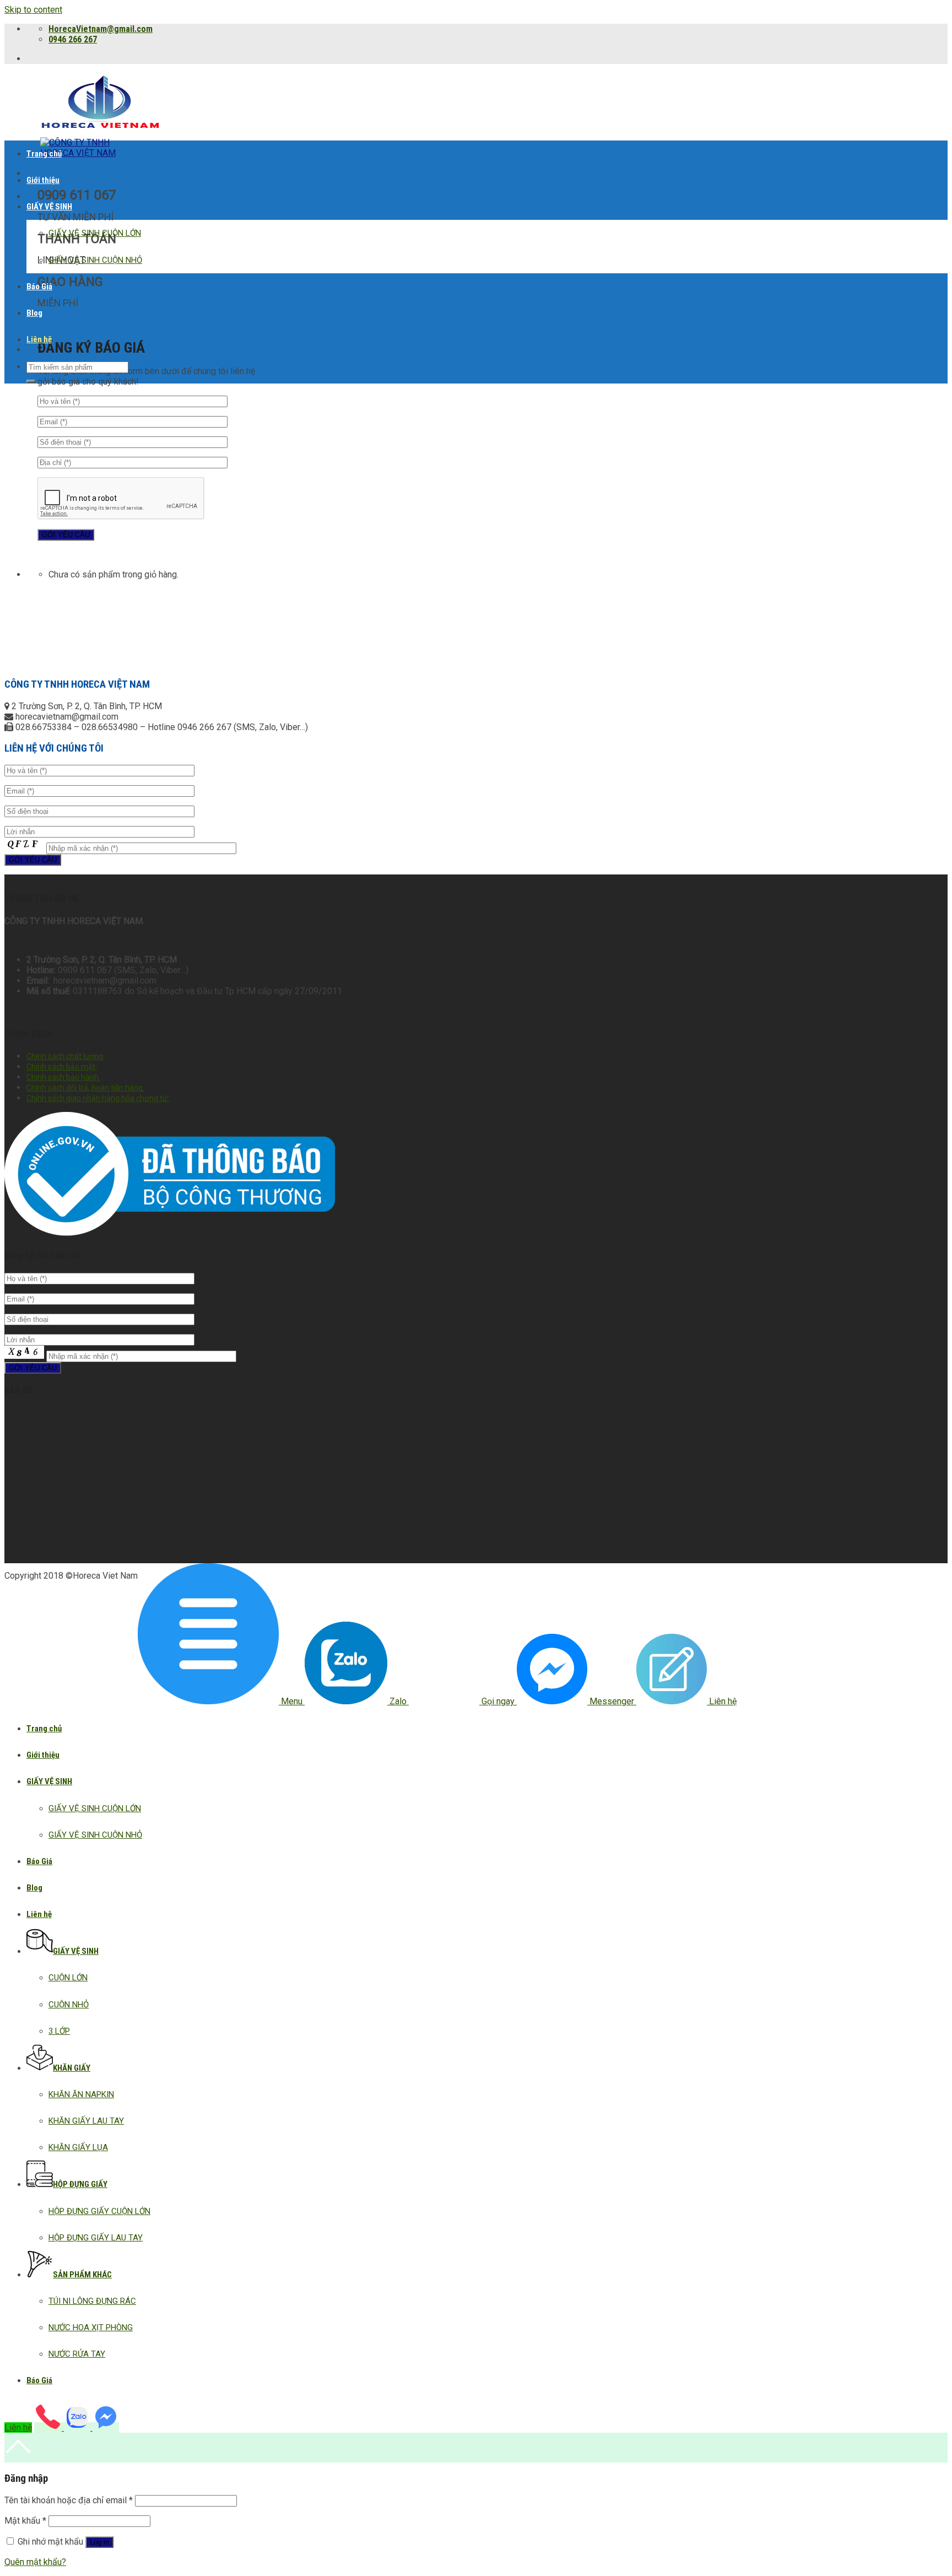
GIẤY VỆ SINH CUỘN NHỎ (95, 260)
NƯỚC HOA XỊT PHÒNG (91, 2327)
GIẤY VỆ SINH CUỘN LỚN (95, 233)
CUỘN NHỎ (69, 2005)
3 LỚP (59, 2031)
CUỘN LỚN (68, 1978)
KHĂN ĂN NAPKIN (81, 2094)
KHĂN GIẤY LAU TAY (86, 2121)
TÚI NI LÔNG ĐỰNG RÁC (92, 2301)
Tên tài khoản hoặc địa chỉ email (69, 2500)
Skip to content (33, 10)
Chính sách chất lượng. (66, 1056)
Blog (34, 313)
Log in (99, 2542)
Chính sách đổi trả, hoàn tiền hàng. (85, 1088)
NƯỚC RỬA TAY (77, 2354)
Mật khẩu (25, 2521)
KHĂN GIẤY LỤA (78, 2147)
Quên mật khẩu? (35, 2562)
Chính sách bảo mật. (62, 1067)
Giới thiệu (43, 180)
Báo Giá (39, 287)
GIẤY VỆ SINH (49, 207)
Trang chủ (44, 154)
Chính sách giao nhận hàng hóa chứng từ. (98, 1098)
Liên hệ (39, 339)
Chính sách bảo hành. (63, 1077)
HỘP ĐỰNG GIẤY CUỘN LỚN (99, 2211)
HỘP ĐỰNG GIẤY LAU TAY (96, 2238)
